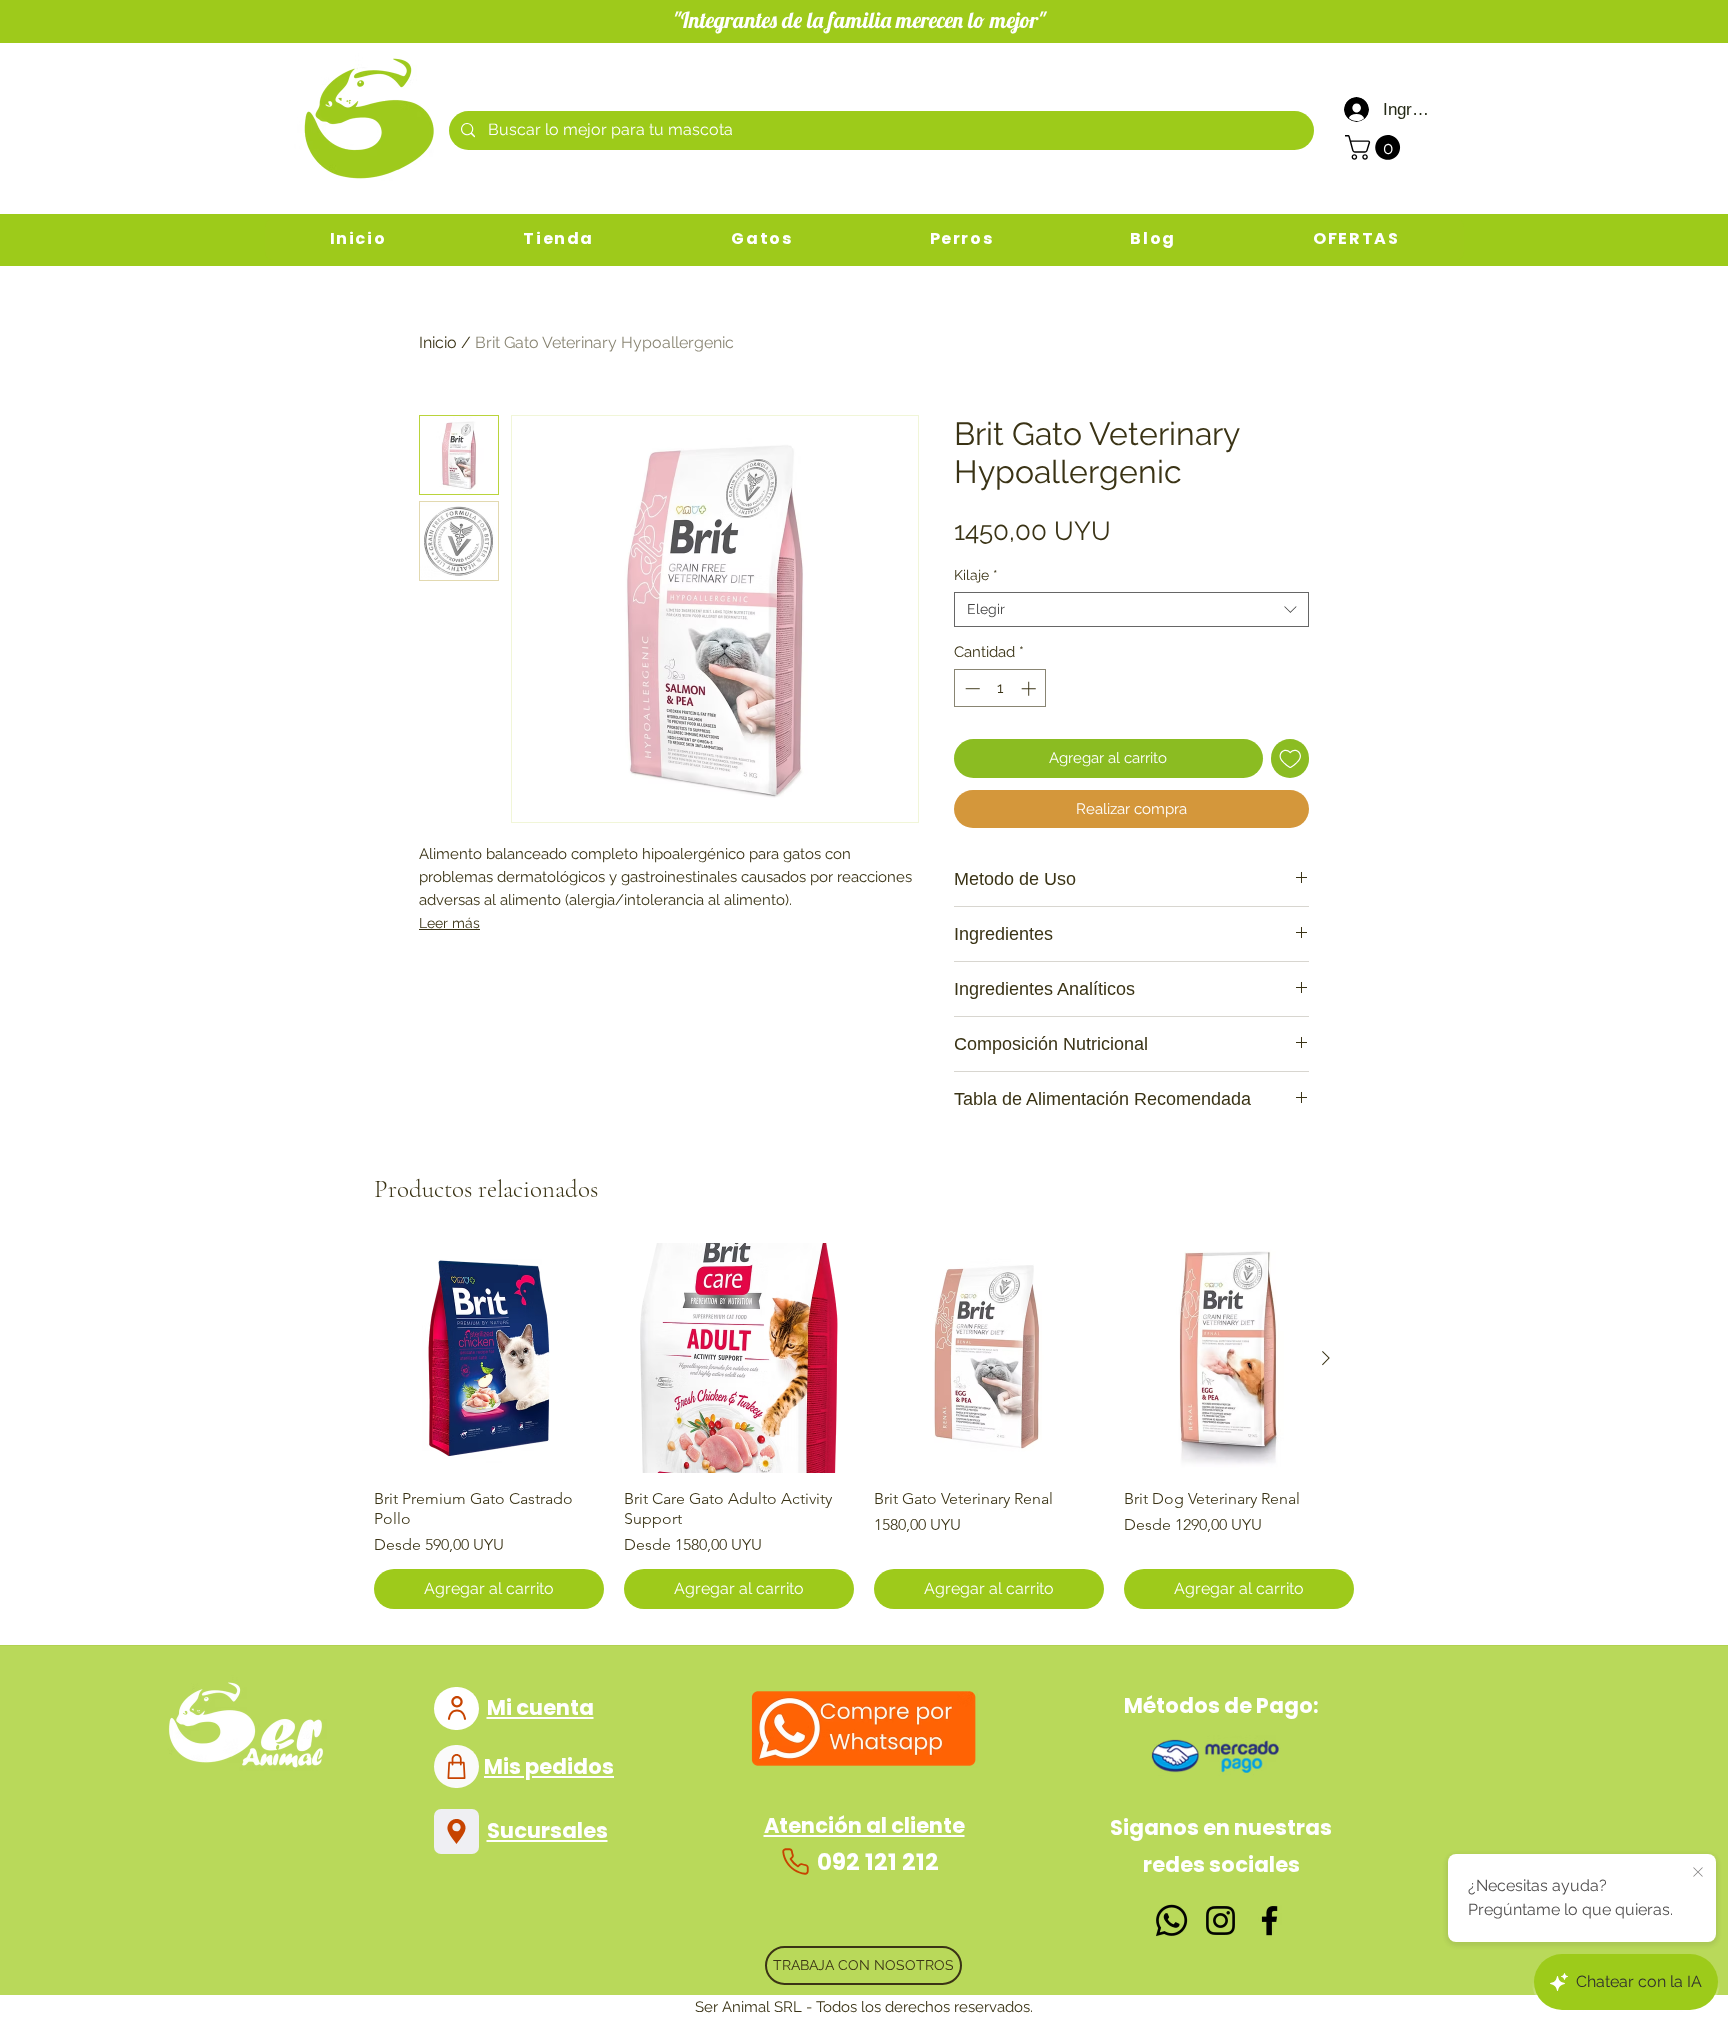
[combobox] (1131, 609)
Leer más (449, 923)
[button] (1375, 147)
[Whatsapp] (1171, 1920)
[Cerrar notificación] (1698, 1873)
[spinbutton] (1000, 688)
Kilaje (976, 575)
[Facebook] (1269, 1920)
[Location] (456, 1831)
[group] (864, 1426)
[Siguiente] (1326, 1358)
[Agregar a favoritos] (1290, 758)
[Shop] (456, 1766)
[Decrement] (970, 688)
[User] (456, 1708)
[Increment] (1030, 688)
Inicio (438, 342)
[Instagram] (1220, 1920)
